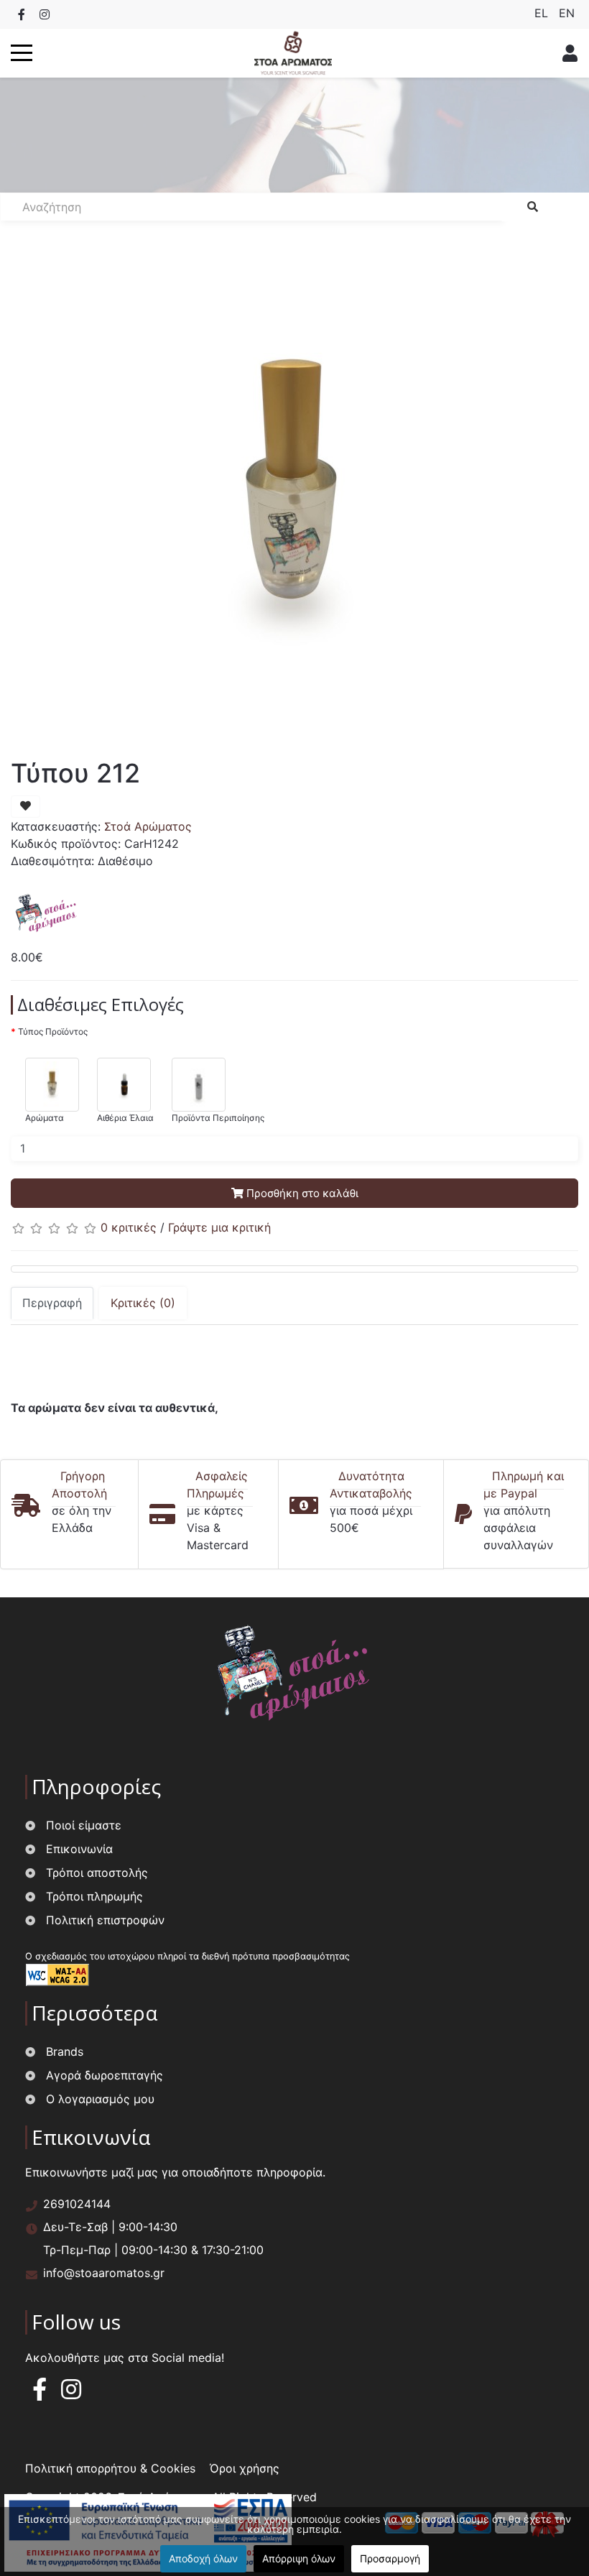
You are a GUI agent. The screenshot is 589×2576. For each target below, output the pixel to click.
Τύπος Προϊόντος (53, 1031)
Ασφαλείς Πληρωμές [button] (217, 1485)
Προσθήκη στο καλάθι (301, 1193)
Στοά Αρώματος (148, 826)
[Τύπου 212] (291, 494)
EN (567, 13)
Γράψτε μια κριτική (219, 1227)
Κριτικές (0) (143, 1303)
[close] (566, 53)
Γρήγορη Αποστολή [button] (79, 1485)
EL (543, 13)
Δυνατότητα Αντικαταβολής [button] (371, 1485)
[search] (533, 207)
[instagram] (71, 2393)
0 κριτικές (129, 1227)
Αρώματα (45, 1118)
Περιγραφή (52, 1303)
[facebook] (40, 2393)
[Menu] (22, 53)
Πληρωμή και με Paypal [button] (524, 1485)
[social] (22, 14)
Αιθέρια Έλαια (125, 1118)
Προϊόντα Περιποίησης (218, 1118)
